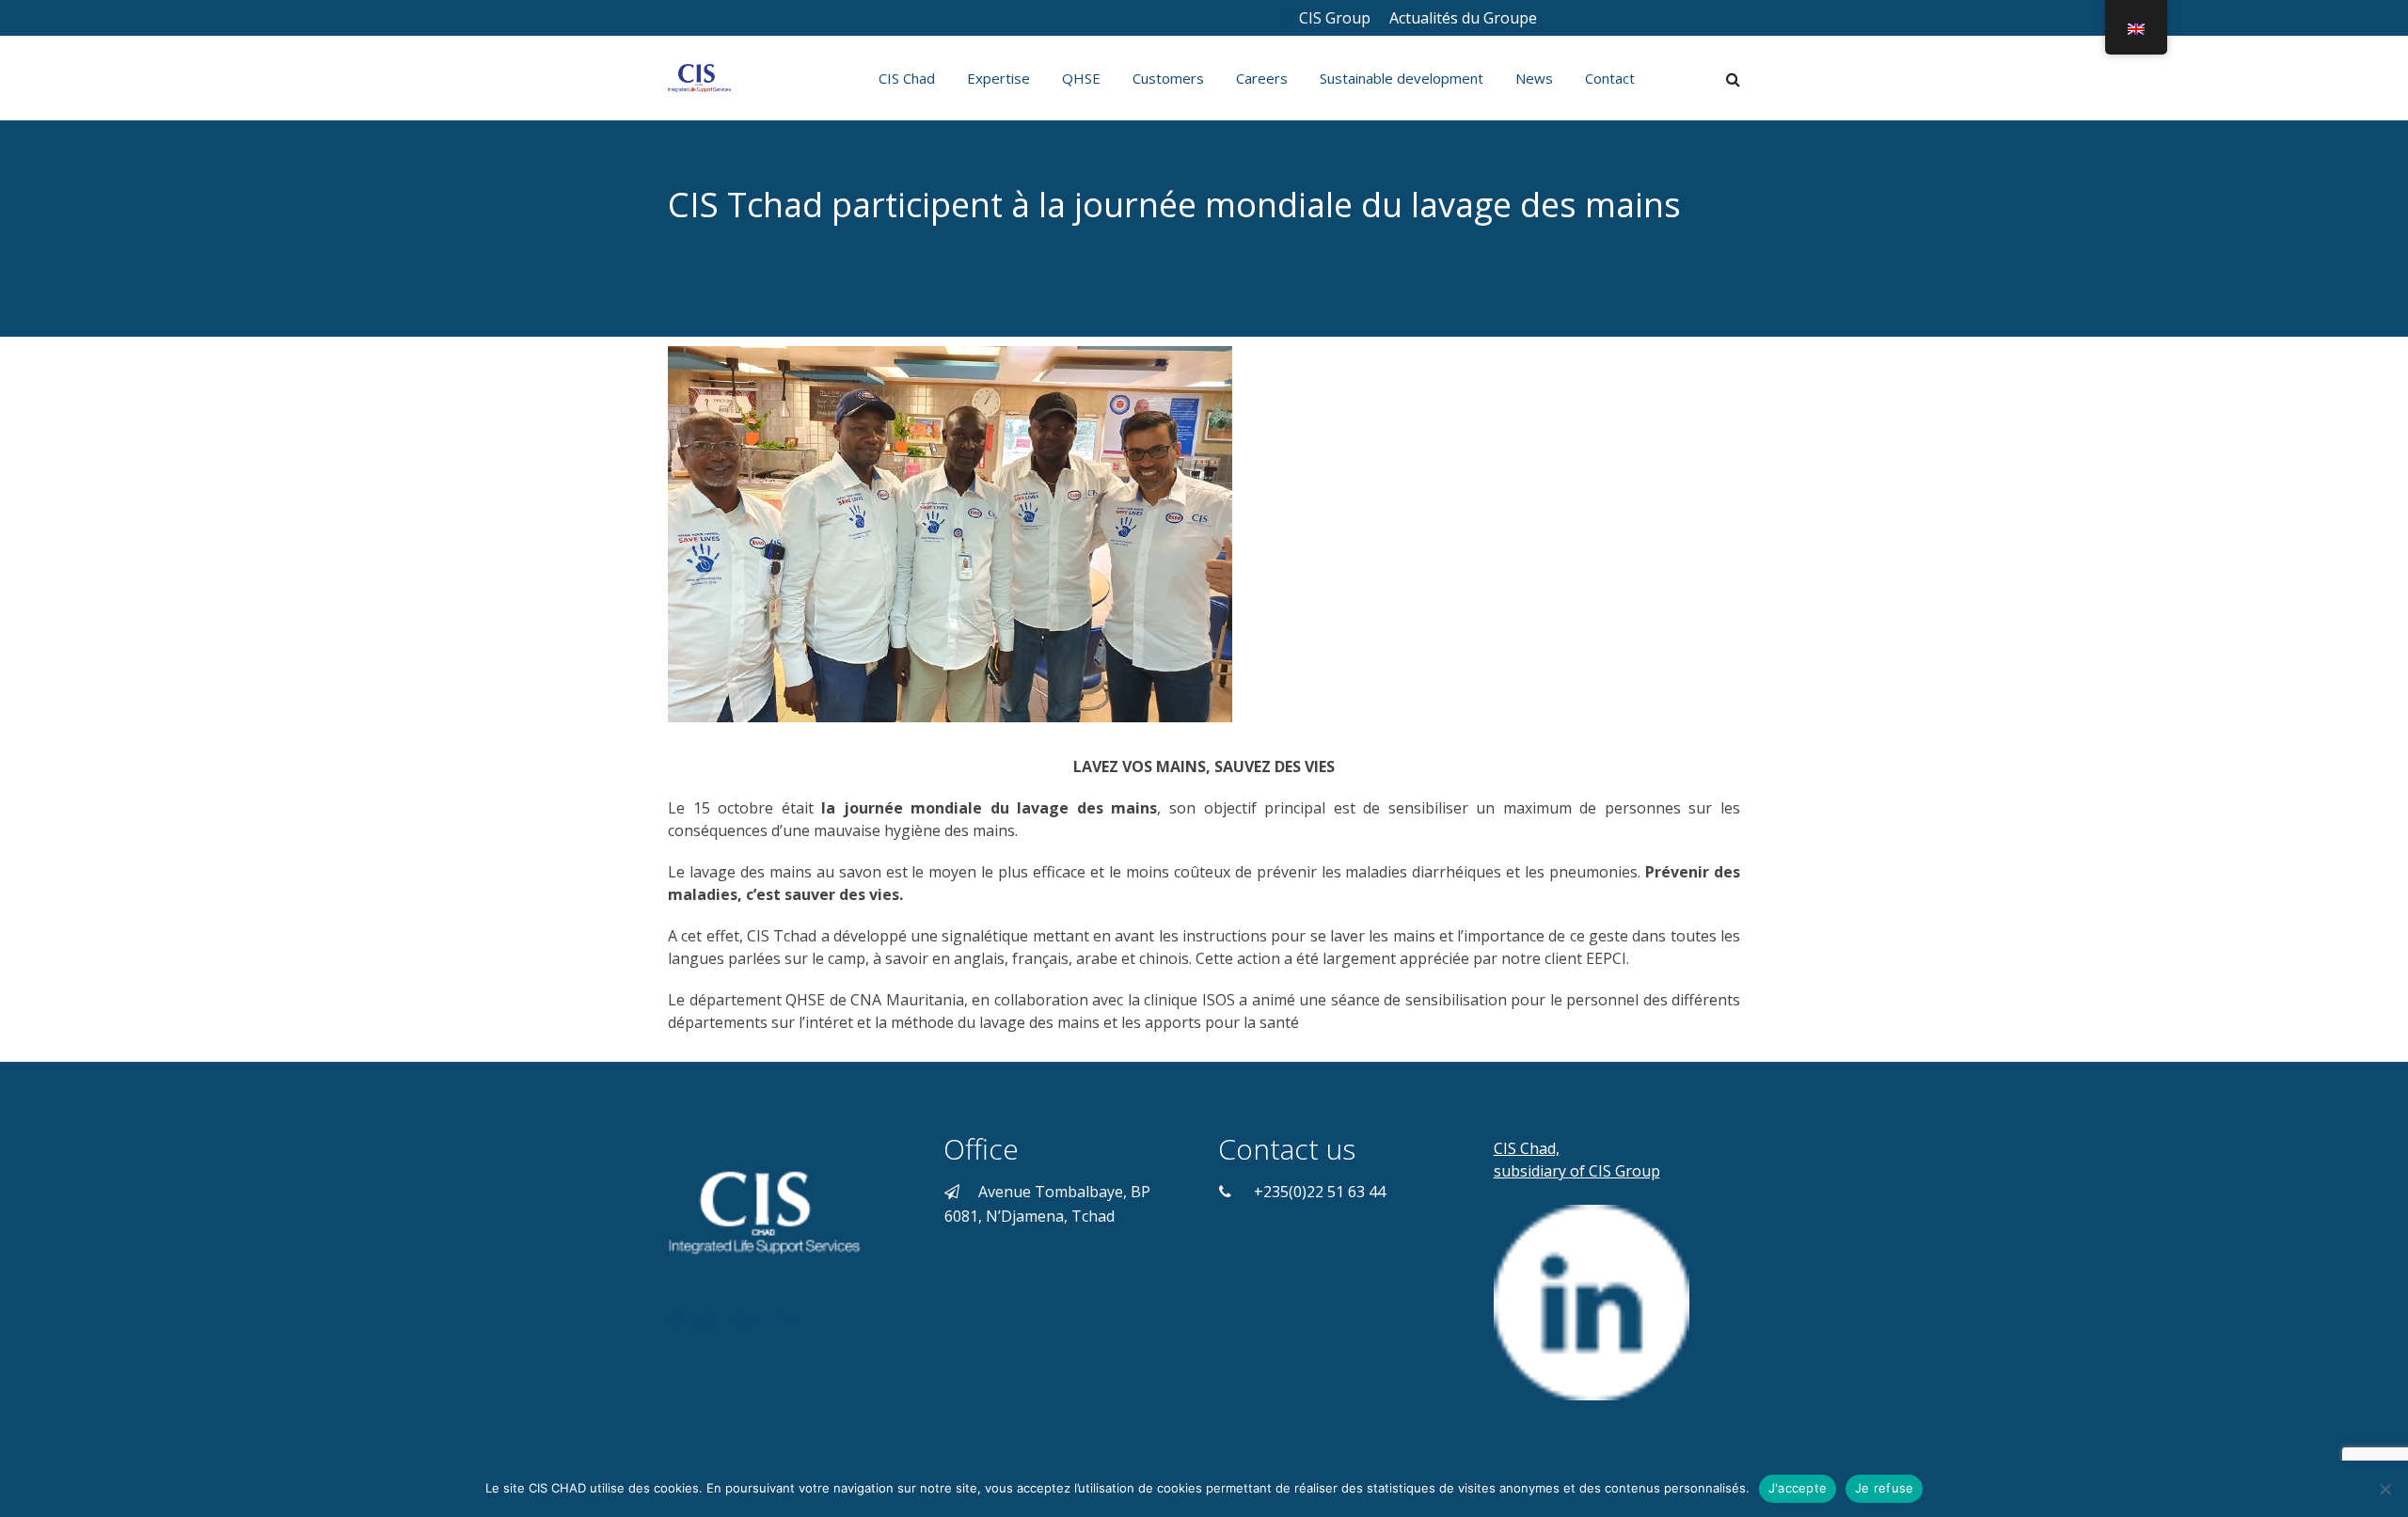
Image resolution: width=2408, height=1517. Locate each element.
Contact (1610, 78)
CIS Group (1335, 18)
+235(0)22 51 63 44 (1320, 1192)
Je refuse (1884, 1488)
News (1534, 78)
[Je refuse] (2384, 1489)
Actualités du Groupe (1465, 18)
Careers (1262, 78)
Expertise (998, 78)
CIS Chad (907, 78)
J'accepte (1798, 1488)
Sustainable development (1402, 78)
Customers (1168, 78)
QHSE (1081, 78)
